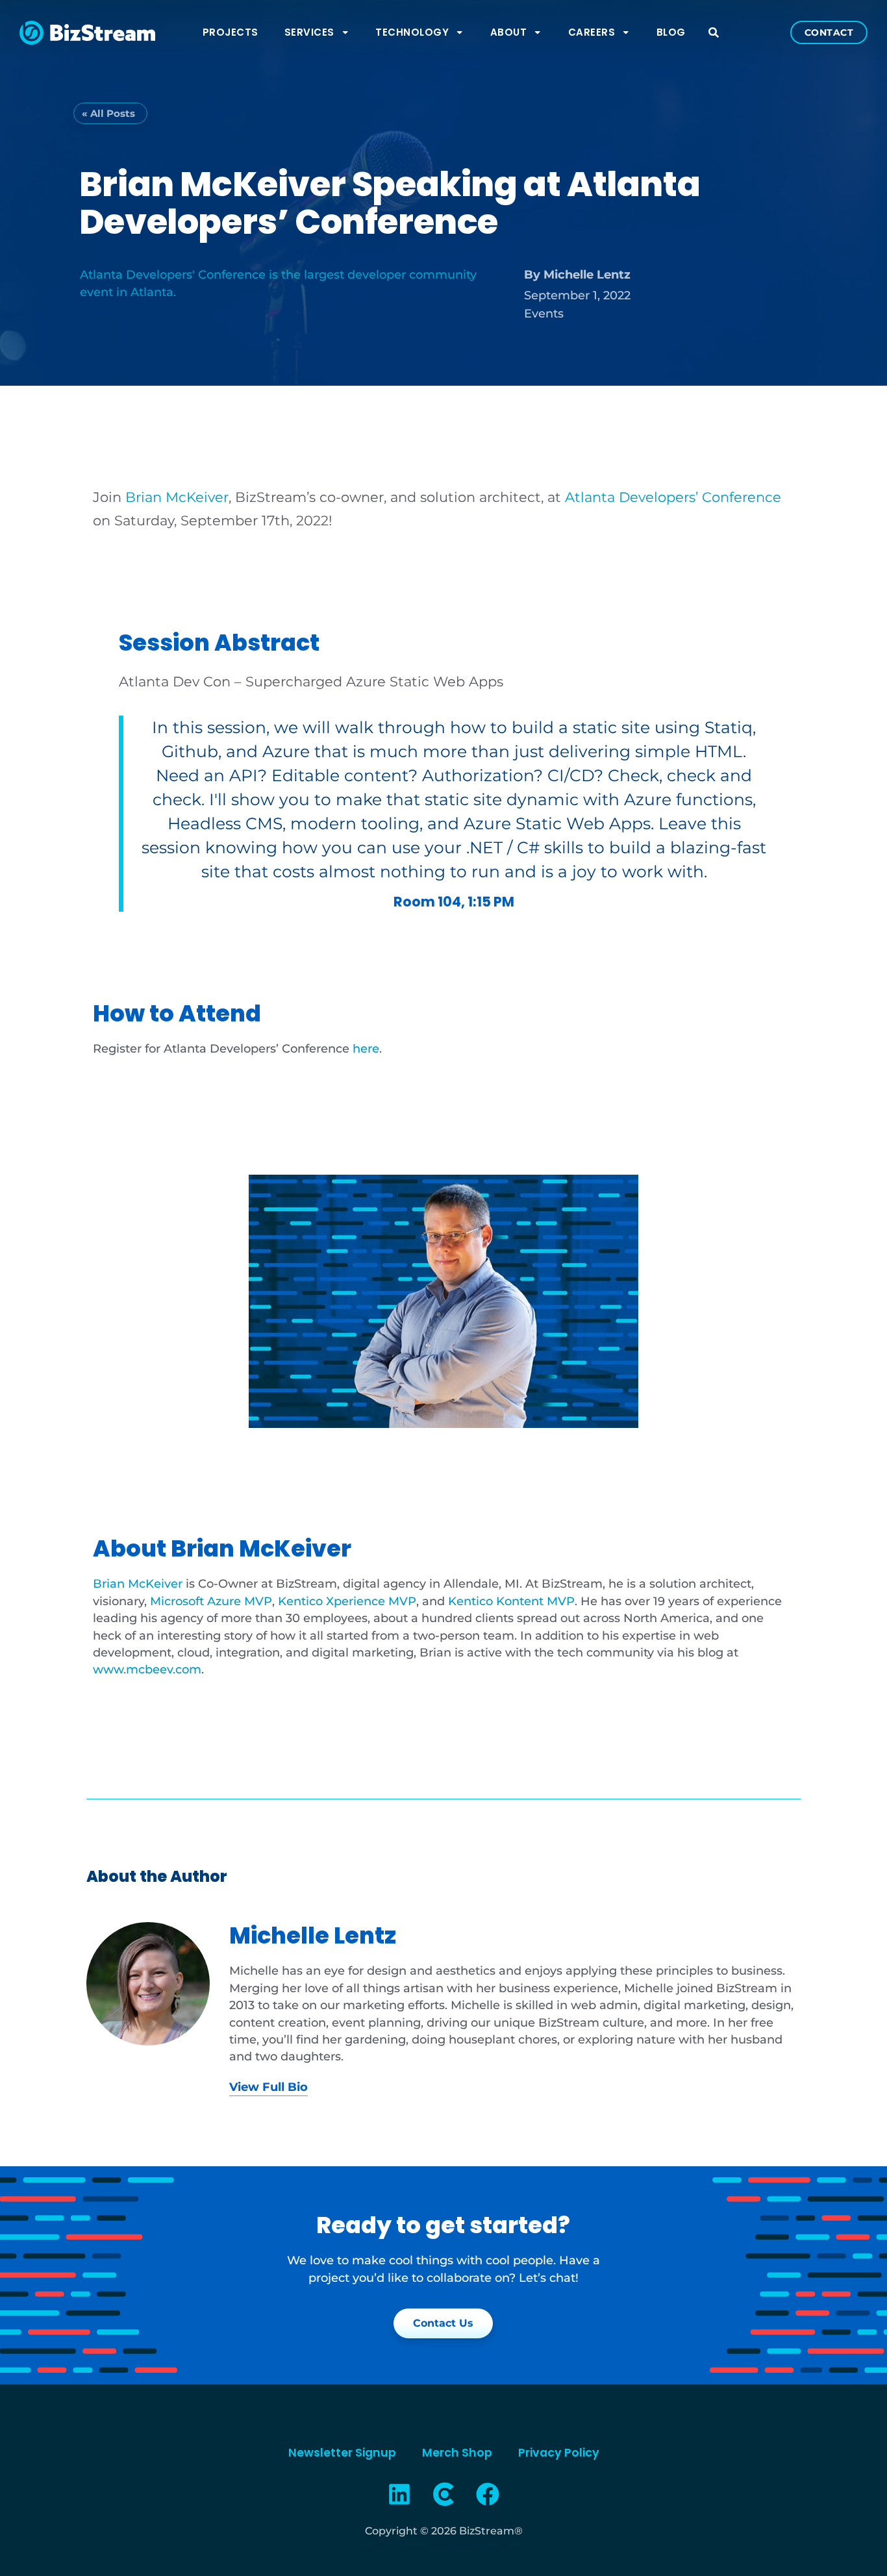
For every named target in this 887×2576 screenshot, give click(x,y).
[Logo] (443, 2494)
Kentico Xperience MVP (347, 1601)
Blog (671, 32)
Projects (231, 32)
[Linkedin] (400, 2494)
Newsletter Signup (342, 2453)
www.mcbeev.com (147, 1669)
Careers (592, 32)
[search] (714, 32)
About (509, 32)
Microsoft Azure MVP (211, 1601)
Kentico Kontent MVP (511, 1601)
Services (309, 32)
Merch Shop (457, 2453)
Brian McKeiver (138, 1583)
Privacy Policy (559, 2453)
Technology (412, 32)
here (366, 1048)
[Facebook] (488, 2494)
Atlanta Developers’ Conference (673, 497)
